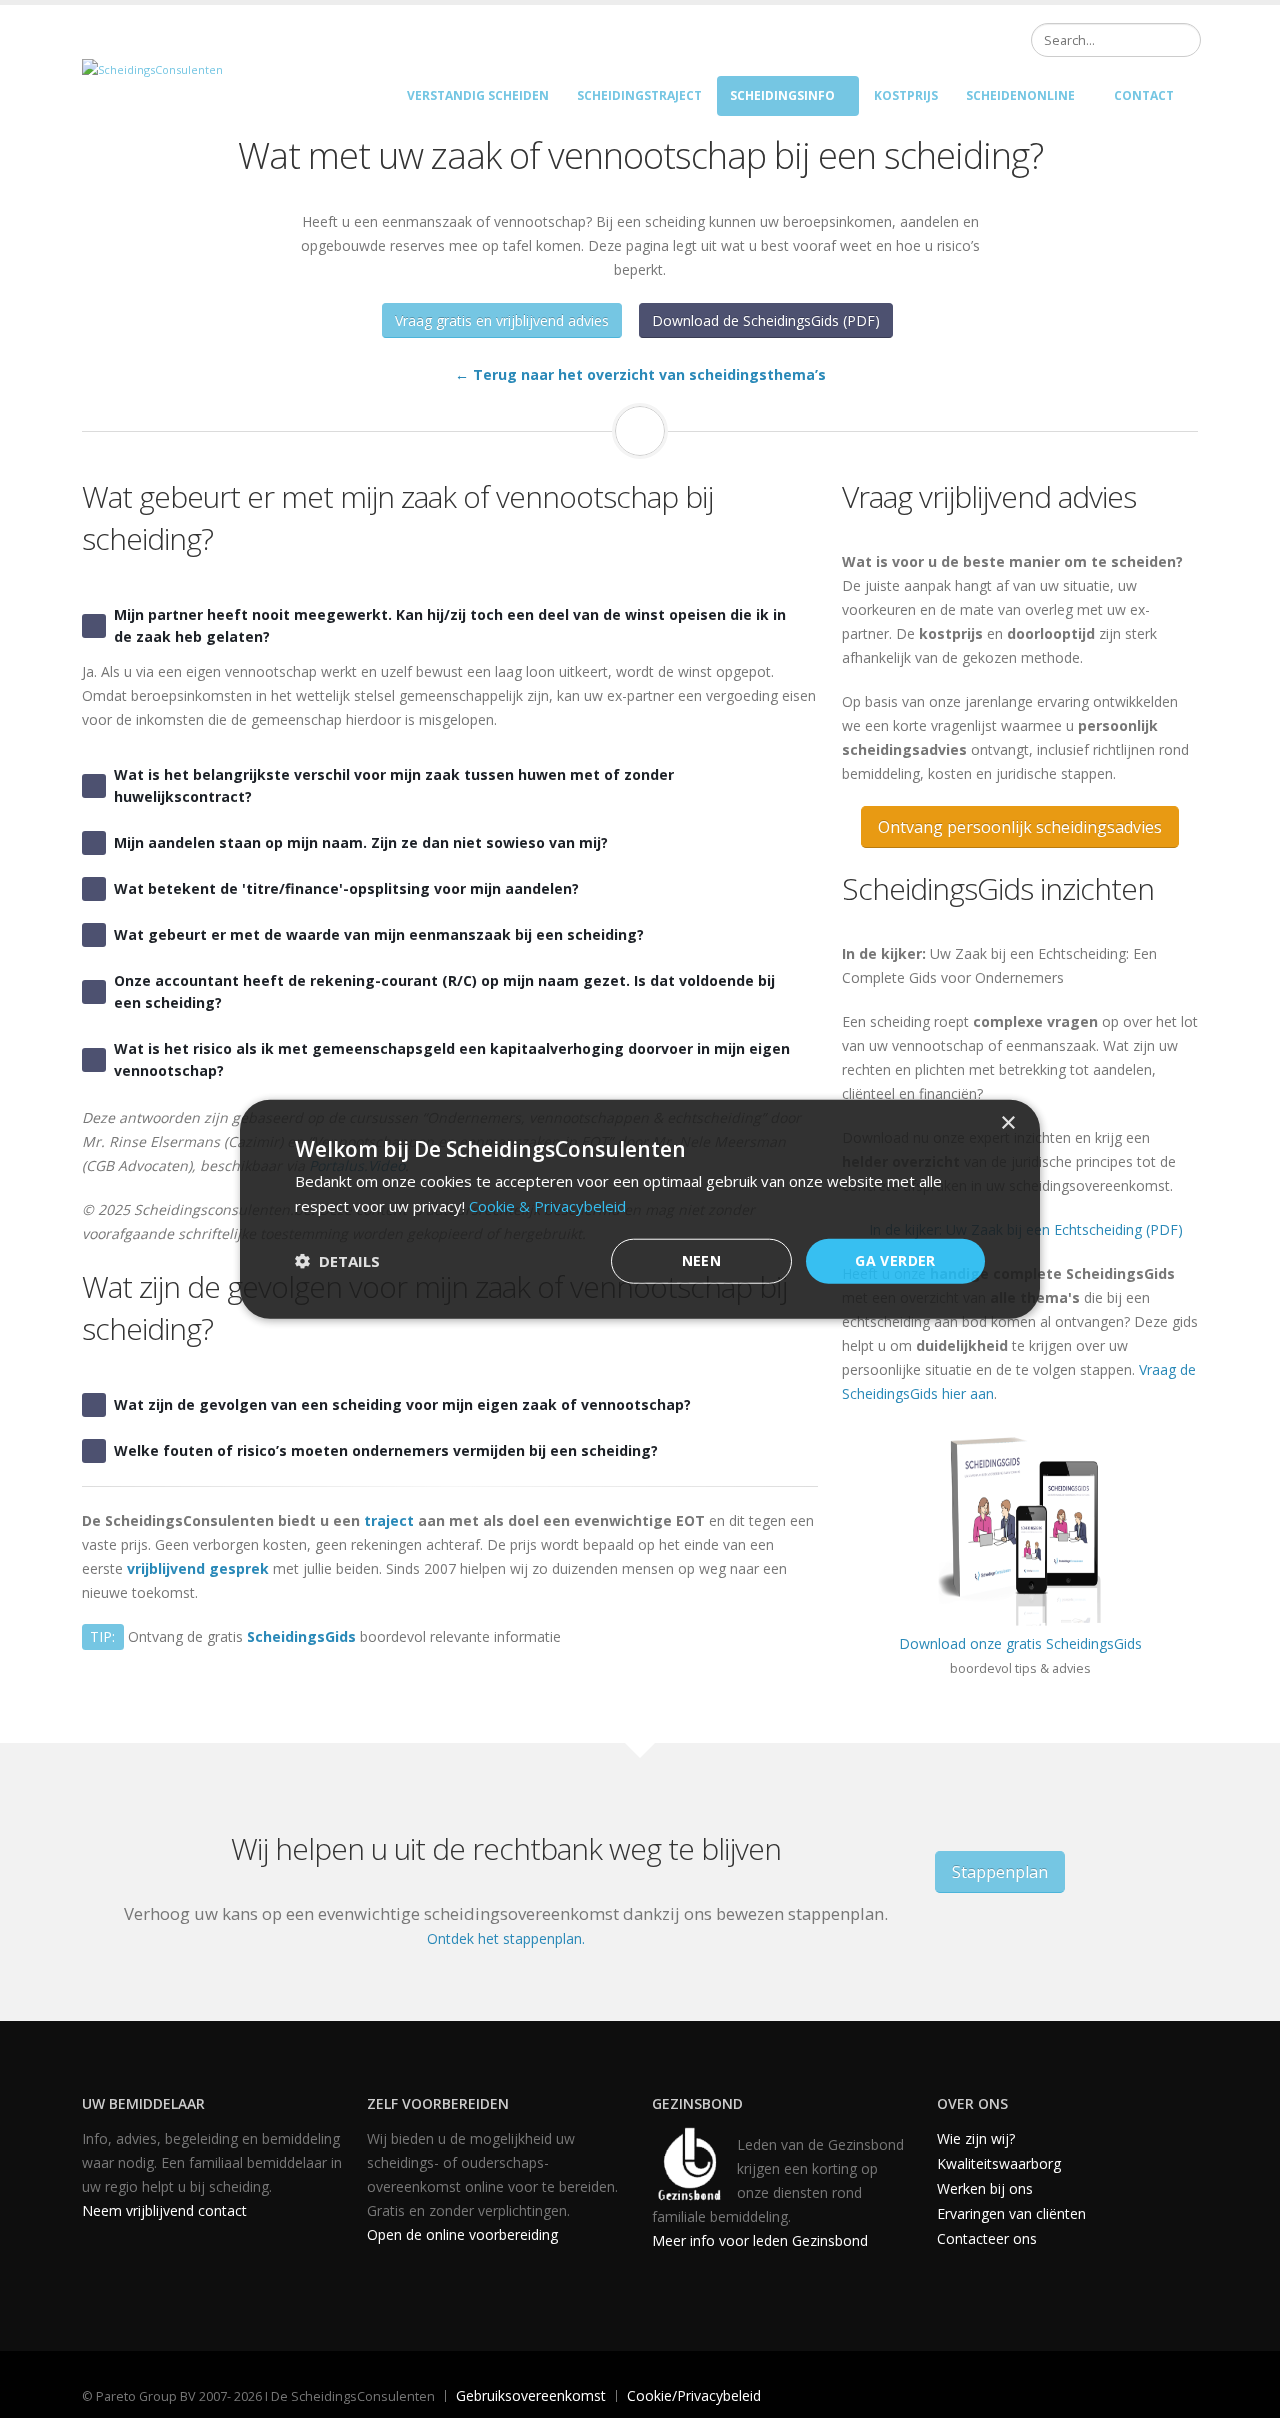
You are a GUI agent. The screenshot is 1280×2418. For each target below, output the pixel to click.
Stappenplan (1000, 1872)
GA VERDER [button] (895, 1260)
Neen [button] (702, 1260)
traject (389, 1520)
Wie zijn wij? (976, 2138)
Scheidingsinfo (782, 95)
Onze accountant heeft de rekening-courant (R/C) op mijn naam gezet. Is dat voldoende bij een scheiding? (444, 991)
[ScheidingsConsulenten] (152, 68)
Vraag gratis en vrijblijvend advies (502, 320)
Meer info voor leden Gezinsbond (760, 2240)
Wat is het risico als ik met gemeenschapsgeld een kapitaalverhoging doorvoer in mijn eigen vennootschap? (452, 1059)
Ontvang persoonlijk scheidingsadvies (1020, 827)
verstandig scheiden (478, 95)
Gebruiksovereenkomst (531, 2395)
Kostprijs (906, 95)
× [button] (1007, 1123)
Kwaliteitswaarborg (999, 2163)
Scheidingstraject (639, 95)
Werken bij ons (985, 2188)
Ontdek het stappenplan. (506, 1938)
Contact (1144, 95)
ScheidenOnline (1020, 95)
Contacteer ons (987, 2238)
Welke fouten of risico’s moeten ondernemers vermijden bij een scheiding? (386, 1450)
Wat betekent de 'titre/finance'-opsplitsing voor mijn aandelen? (346, 888)
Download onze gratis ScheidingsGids (1020, 1643)
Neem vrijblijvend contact (164, 2210)
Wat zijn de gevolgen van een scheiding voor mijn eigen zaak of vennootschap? (402, 1404)
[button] (337, 1261)
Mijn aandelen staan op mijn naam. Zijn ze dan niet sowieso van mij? (361, 842)
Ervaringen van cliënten (1011, 2213)
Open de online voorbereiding (462, 2234)
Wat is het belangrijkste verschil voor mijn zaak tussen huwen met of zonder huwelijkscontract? (394, 785)
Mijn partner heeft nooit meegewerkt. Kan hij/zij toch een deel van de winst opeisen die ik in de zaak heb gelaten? (450, 625)
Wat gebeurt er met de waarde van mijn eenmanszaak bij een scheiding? (379, 934)
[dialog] (640, 1209)
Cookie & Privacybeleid (547, 1206)
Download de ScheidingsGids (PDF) (766, 320)
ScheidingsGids (301, 1636)
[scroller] (1245, 2394)
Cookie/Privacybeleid (694, 2395)
